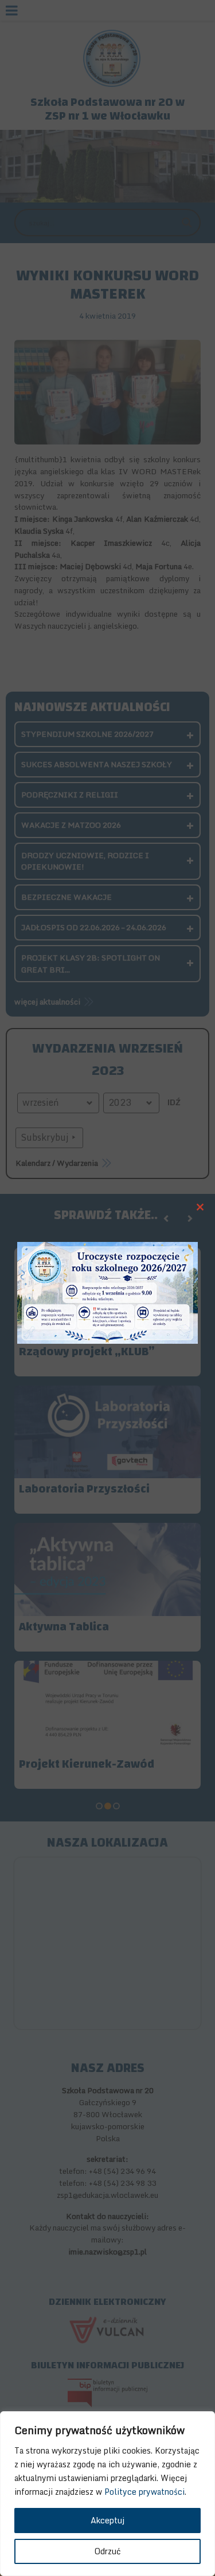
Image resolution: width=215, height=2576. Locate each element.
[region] (107, 2494)
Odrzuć (108, 2551)
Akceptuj (107, 2520)
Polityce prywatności (144, 2492)
